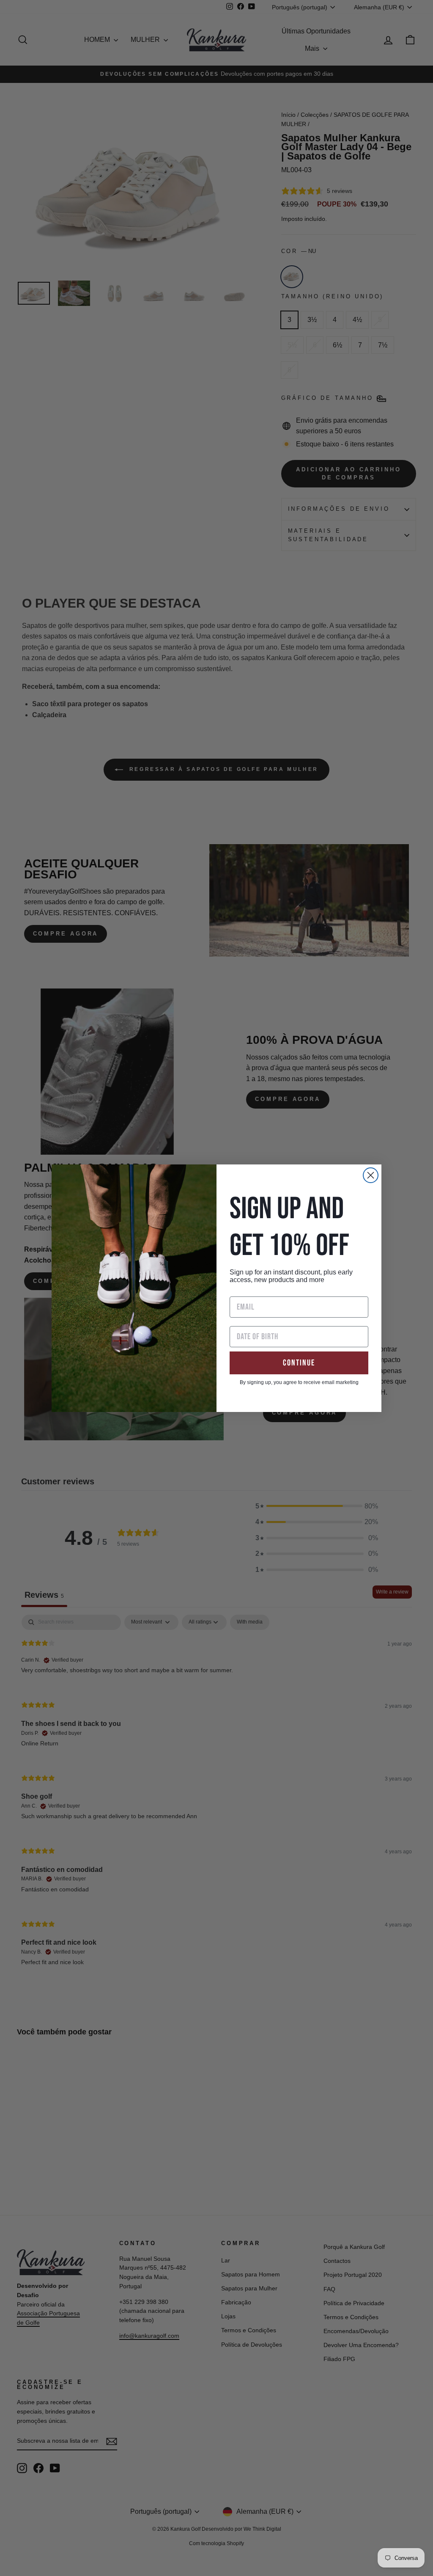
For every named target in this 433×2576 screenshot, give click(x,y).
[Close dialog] (371, 1175)
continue (299, 1363)
